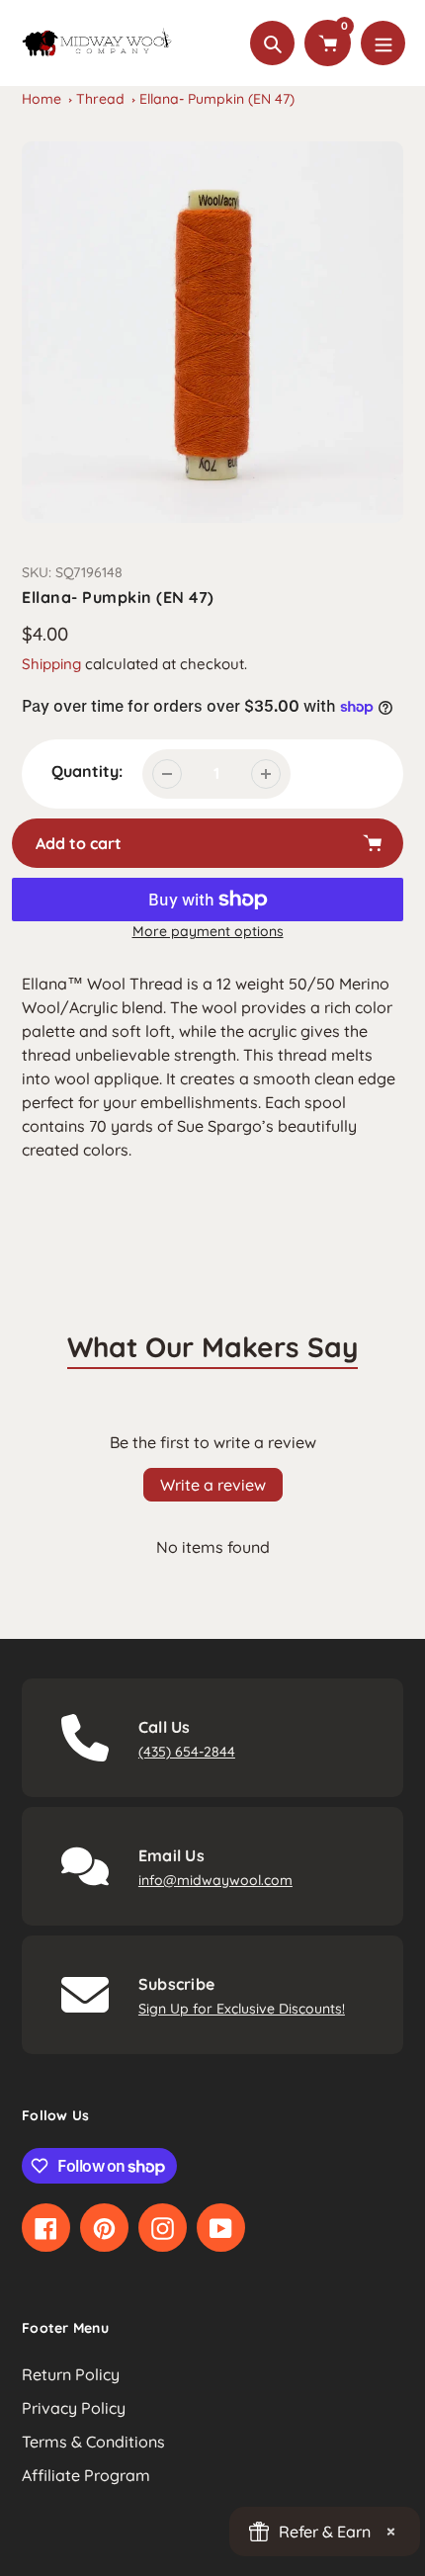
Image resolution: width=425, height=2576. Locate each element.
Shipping (51, 664)
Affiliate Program (86, 2475)
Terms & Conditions (93, 2442)
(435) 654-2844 (187, 1752)
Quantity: (87, 771)
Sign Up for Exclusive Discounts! (242, 2009)
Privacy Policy (74, 2408)
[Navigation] (383, 43)
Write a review (213, 1485)
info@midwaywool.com (215, 1880)
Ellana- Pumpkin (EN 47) (217, 99)
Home (42, 99)
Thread (100, 99)
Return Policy (71, 2374)
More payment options (208, 931)
